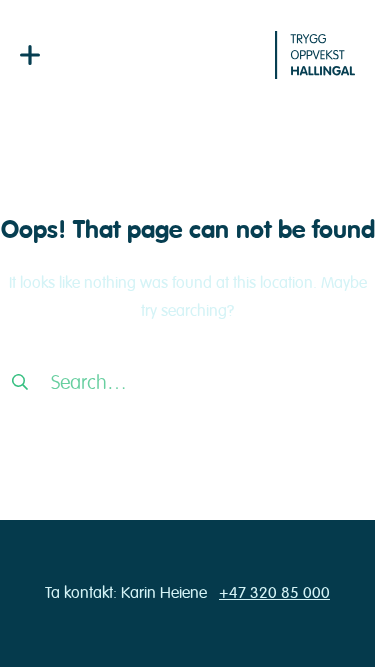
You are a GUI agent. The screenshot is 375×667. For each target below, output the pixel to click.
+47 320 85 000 (274, 593)
